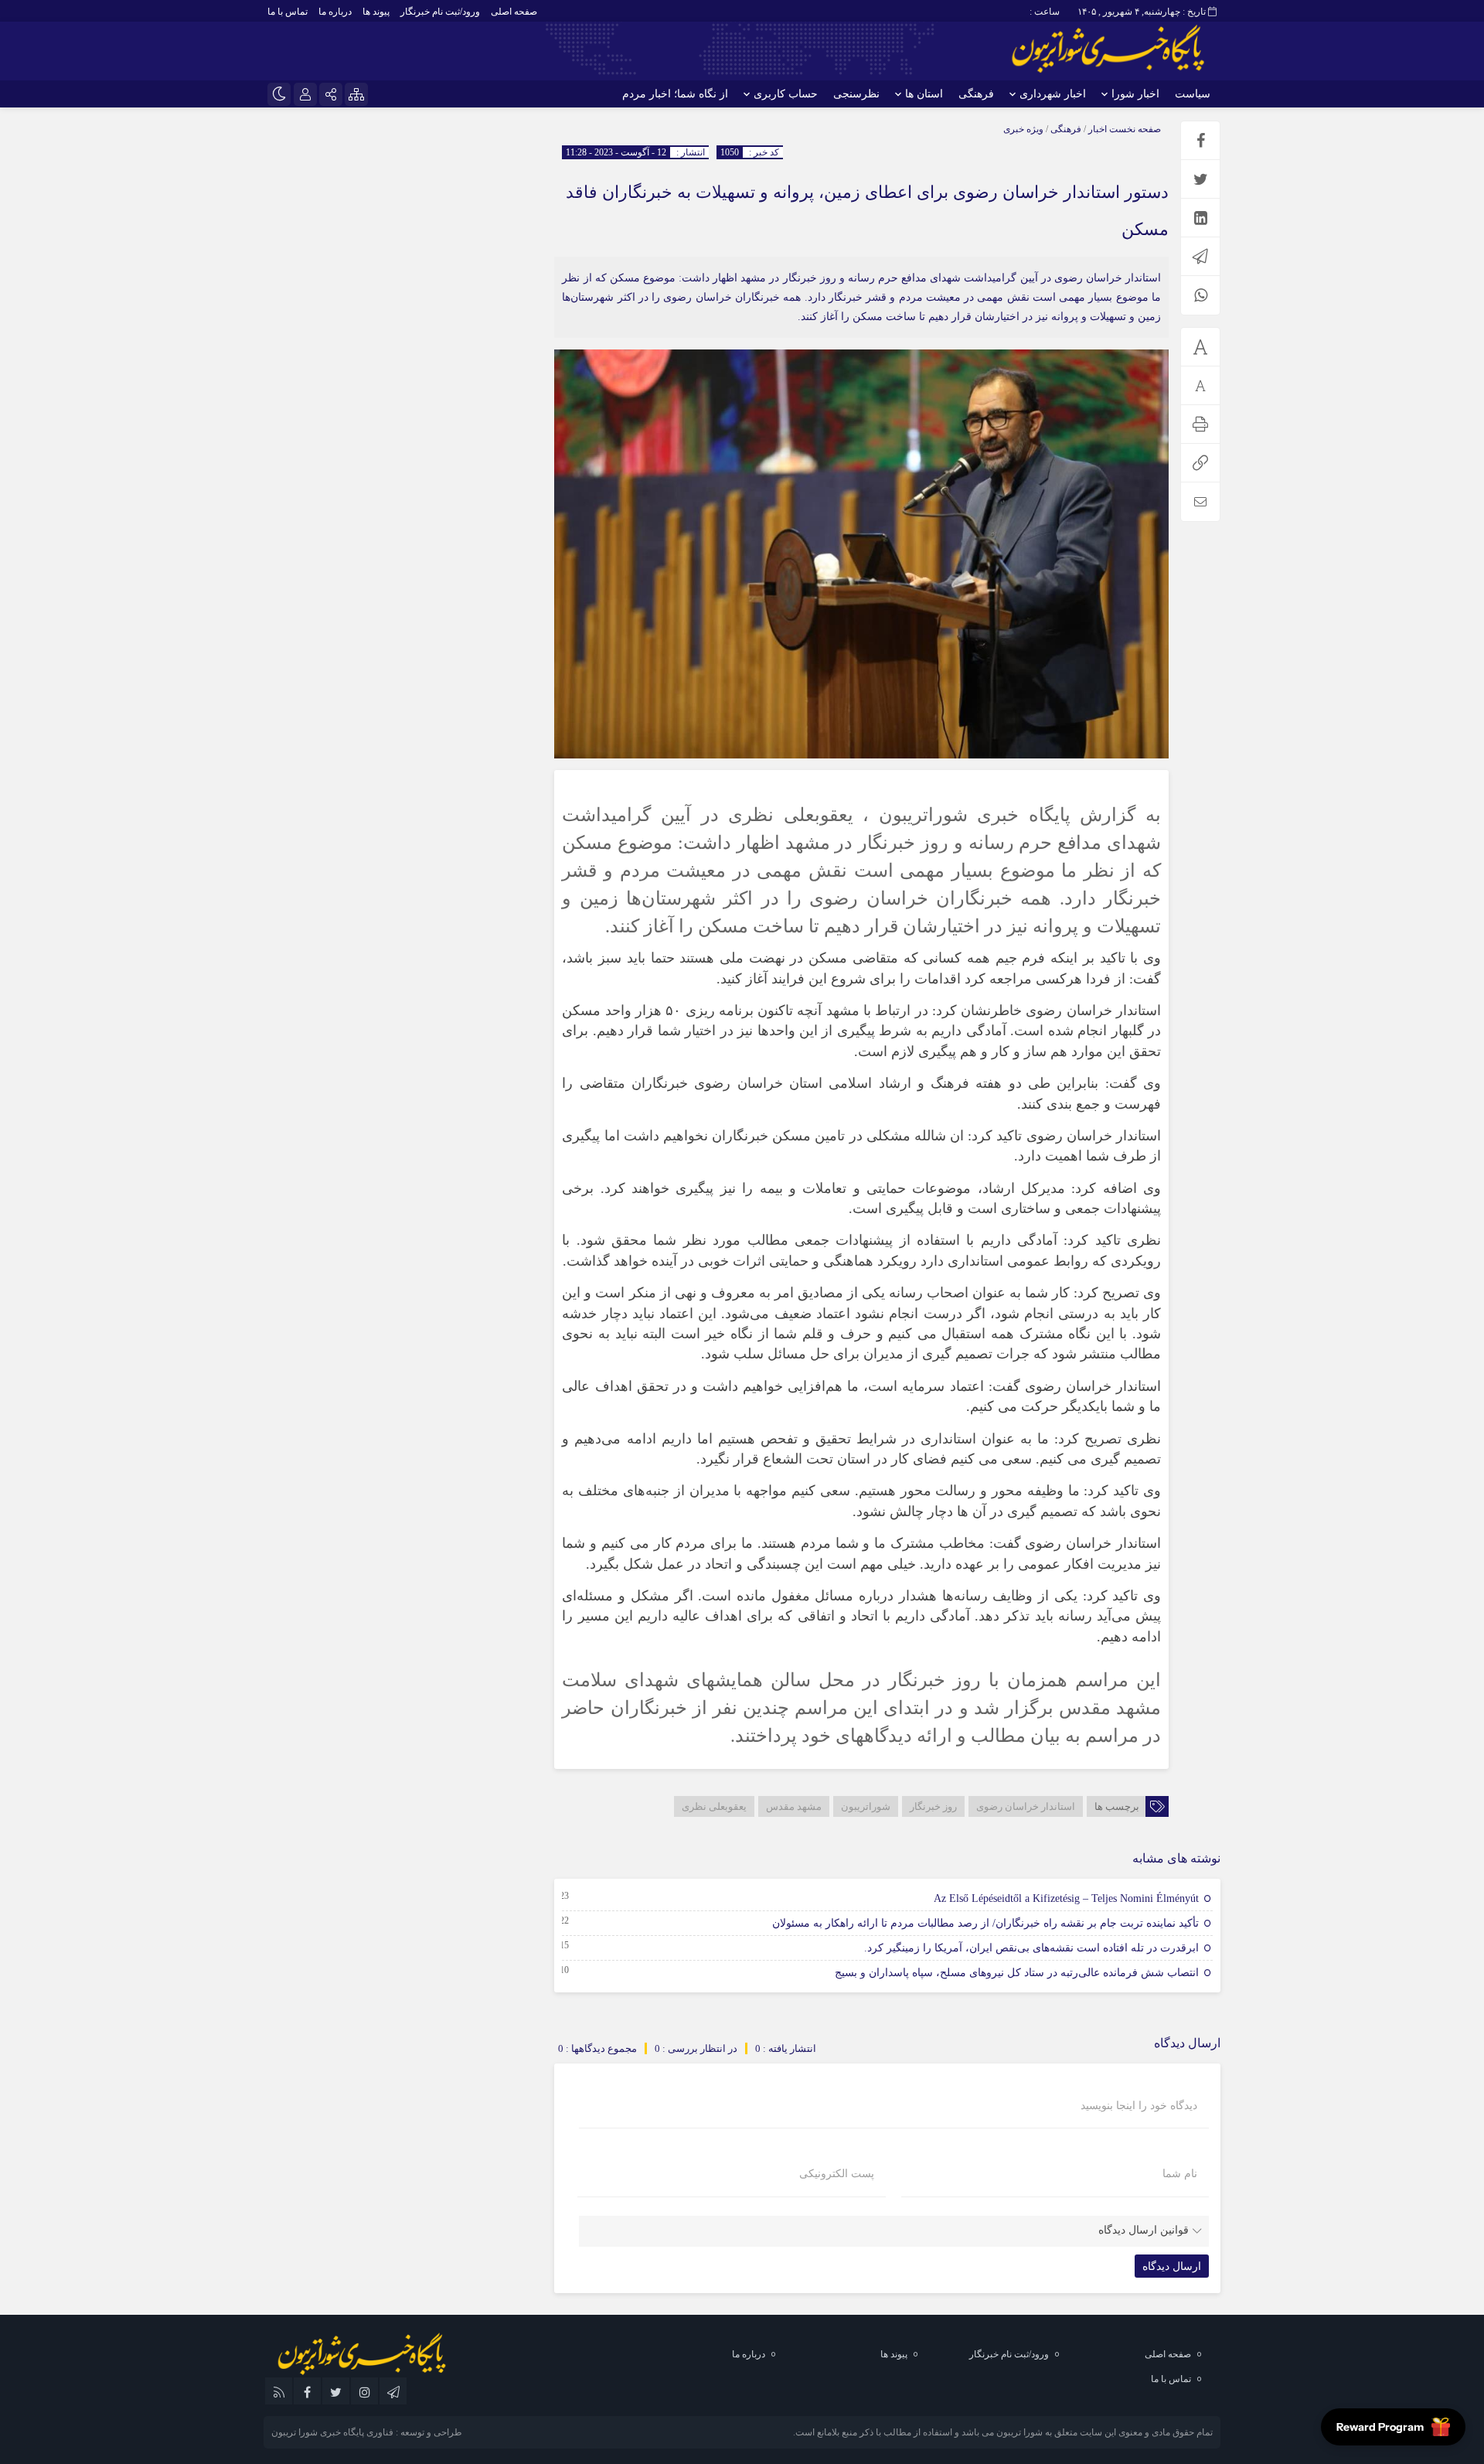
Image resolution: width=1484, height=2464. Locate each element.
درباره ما (335, 12)
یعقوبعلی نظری (714, 1806)
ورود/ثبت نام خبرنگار (440, 12)
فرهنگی (976, 94)
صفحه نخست (1134, 129)
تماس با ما (288, 12)
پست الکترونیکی (837, 2174)
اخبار (1098, 129)
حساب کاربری (786, 94)
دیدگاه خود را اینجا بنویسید (1139, 2106)
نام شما (1180, 2174)
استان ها (924, 94)
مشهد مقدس (794, 1806)
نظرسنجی (856, 94)
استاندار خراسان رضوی (1026, 1806)
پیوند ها (376, 12)
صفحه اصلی (514, 12)
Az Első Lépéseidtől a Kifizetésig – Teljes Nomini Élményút (1066, 1898)
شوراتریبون (866, 1806)
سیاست (1193, 94)
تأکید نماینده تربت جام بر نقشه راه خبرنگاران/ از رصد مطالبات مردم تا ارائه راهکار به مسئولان (985, 1923)
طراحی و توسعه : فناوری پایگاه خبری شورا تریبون (367, 2432)
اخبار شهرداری (1053, 94)
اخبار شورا (1135, 94)
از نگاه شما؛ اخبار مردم (675, 94)
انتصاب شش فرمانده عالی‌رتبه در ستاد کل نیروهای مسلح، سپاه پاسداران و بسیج (1017, 1973)
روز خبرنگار (933, 1806)
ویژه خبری (1023, 129)
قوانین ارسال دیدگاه (1144, 2230)
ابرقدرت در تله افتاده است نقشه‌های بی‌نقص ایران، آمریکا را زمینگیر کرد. (1031, 1948)
